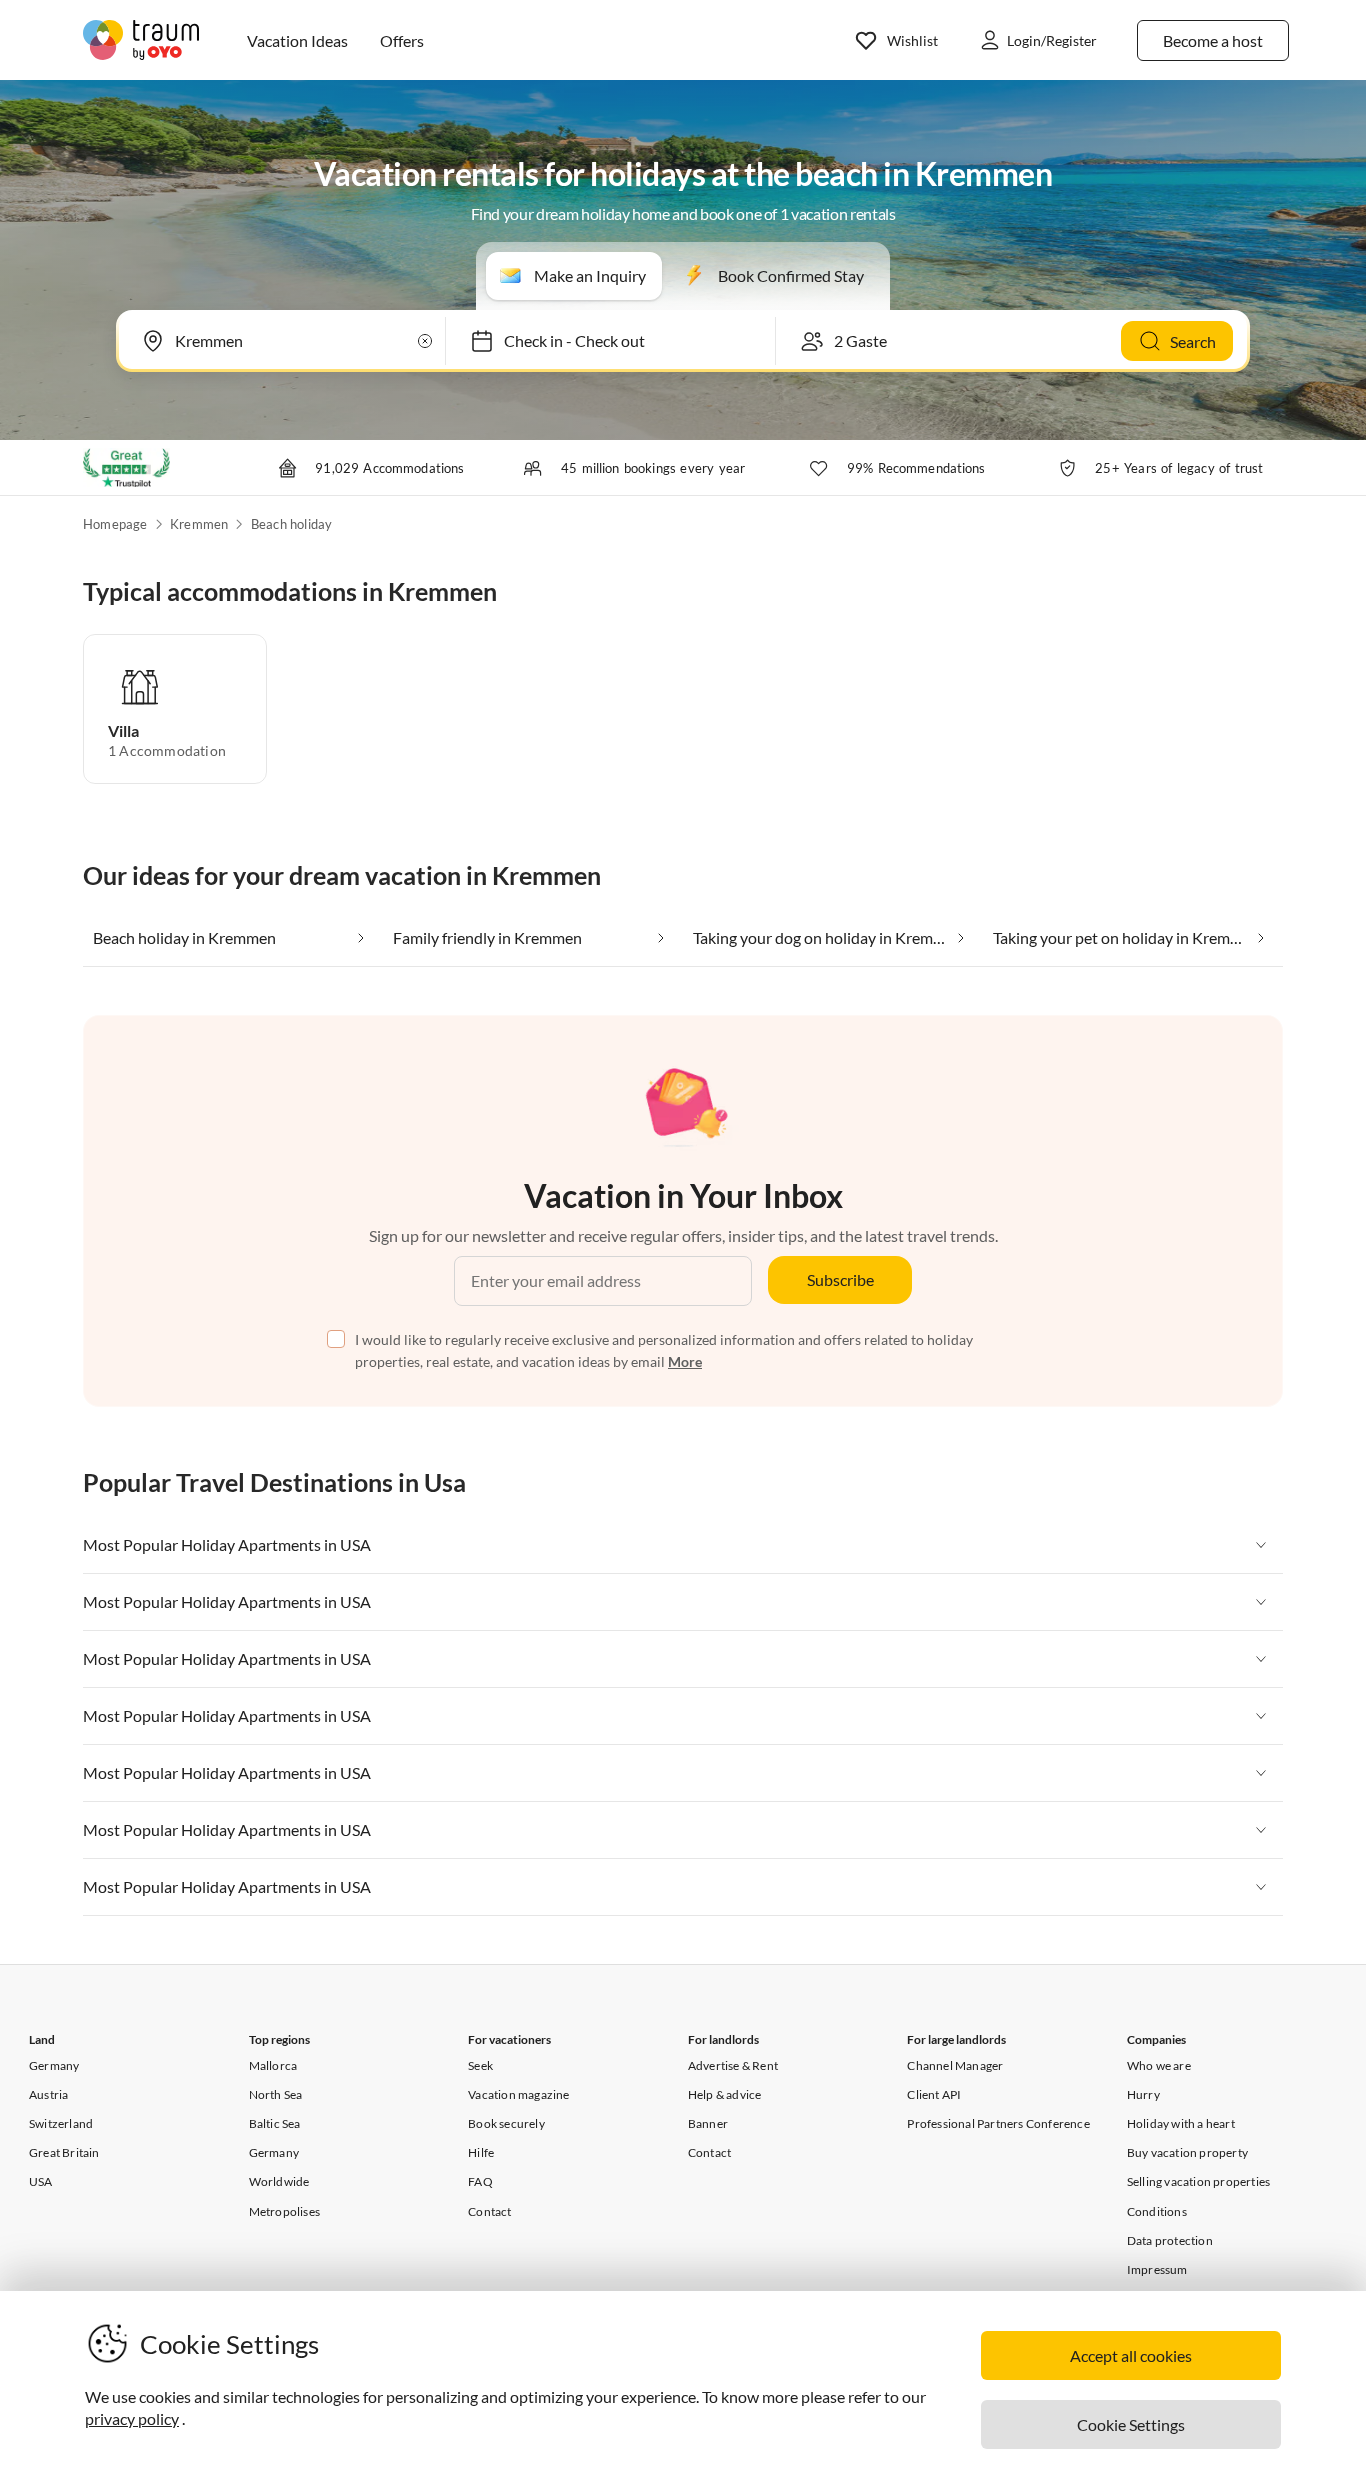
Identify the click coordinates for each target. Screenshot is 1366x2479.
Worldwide (279, 2181)
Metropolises (284, 2211)
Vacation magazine (518, 2094)
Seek (480, 2065)
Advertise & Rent (733, 2065)
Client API (934, 2094)
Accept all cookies (1131, 2355)
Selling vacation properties (1198, 2181)
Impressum (1157, 2269)
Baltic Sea (275, 2123)
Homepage (115, 524)
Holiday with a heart (1181, 2123)
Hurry (1143, 2094)
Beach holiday (292, 524)
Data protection (1170, 2240)
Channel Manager (955, 2065)
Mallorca (273, 2065)
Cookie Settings (1131, 2424)
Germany (54, 2065)
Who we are (1159, 2065)
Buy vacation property (1187, 2152)
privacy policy (132, 2418)
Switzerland (61, 2123)
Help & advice (725, 2094)
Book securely (506, 2123)
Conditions (1157, 2211)
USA (41, 2181)
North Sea (276, 2094)
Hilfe (481, 2152)
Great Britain (64, 2152)
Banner (708, 2123)
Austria (48, 2094)
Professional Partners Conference (998, 2123)
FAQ (480, 2181)
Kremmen (199, 524)
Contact (489, 2211)
